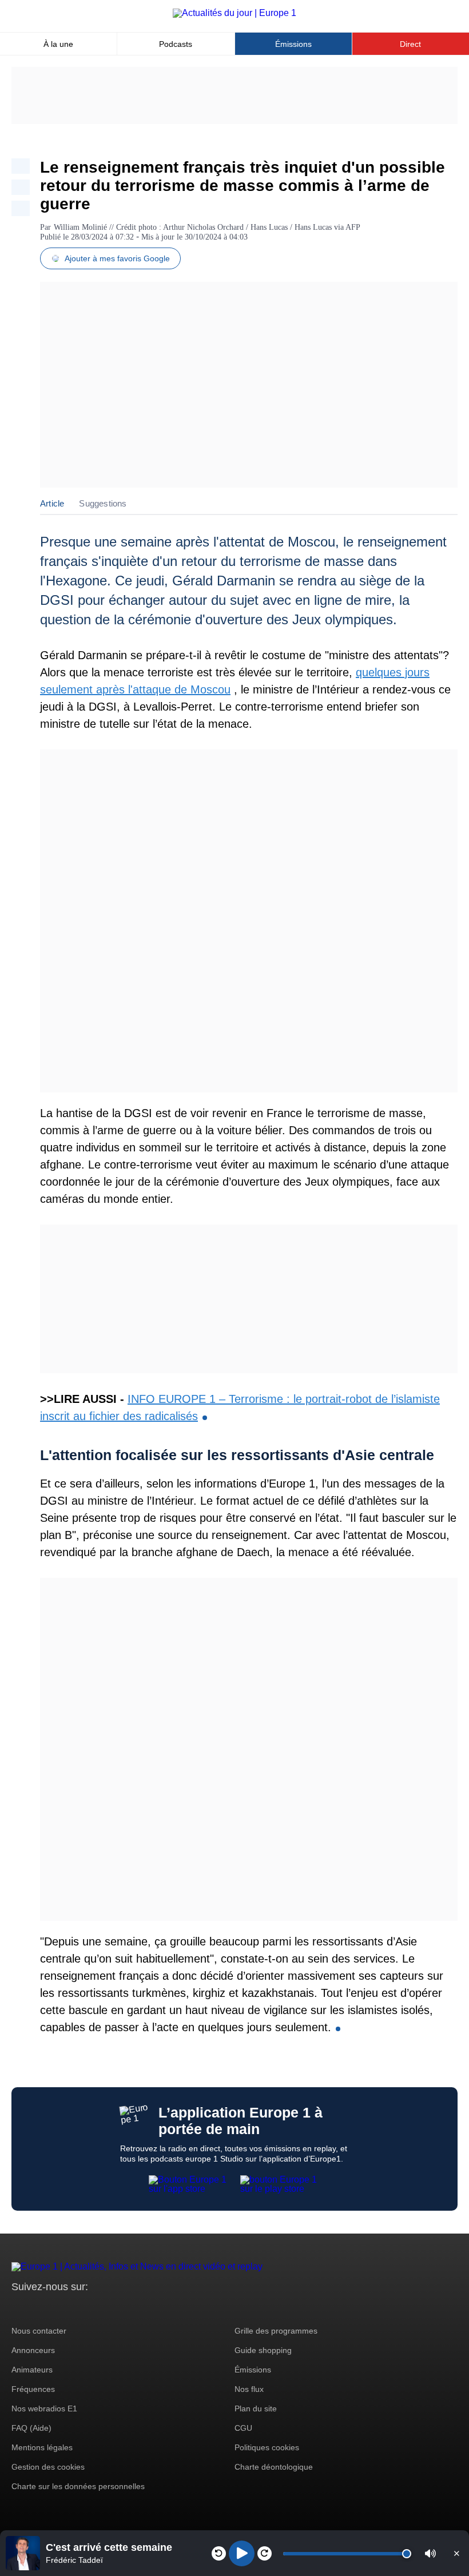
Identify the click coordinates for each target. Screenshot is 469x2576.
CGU (243, 2428)
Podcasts (176, 44)
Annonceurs (33, 2350)
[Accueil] (234, 13)
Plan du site (256, 2408)
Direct (410, 44)
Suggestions (103, 503)
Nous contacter (39, 2331)
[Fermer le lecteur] (456, 2553)
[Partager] (21, 166)
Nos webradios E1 (44, 2408)
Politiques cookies (267, 2447)
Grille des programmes (276, 2331)
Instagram (38, 2308)
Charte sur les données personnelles (78, 2486)
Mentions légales (42, 2447)
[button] (430, 2553)
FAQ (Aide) (31, 2428)
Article (52, 503)
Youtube (77, 2308)
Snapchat (96, 2308)
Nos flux (249, 2389)
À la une (58, 44)
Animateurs (32, 2370)
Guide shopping (263, 2350)
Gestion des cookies (48, 2467)
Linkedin (116, 2308)
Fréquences (33, 2389)
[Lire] (242, 2553)
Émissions (293, 44)
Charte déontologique (274, 2467)
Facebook (57, 2308)
